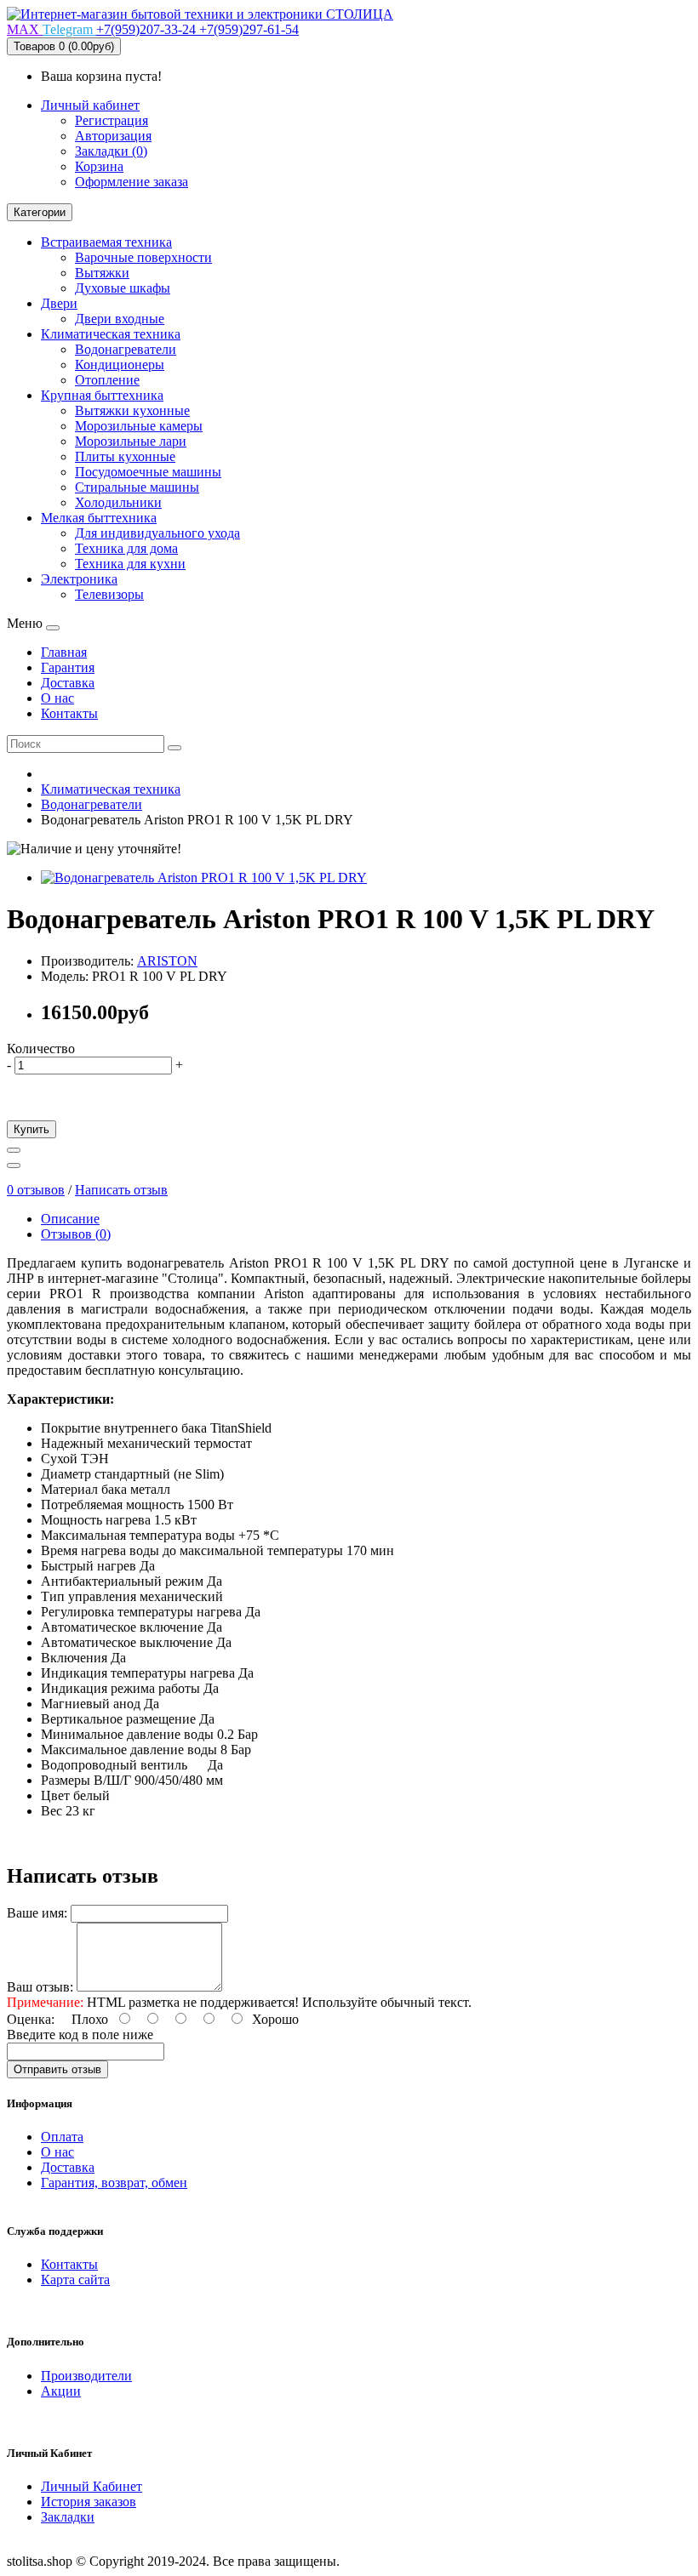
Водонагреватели (126, 349)
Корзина (99, 166)
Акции (61, 2391)
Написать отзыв (121, 1190)
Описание (70, 1219)
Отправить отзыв (57, 2069)
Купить (31, 1129)
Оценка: (31, 2019)
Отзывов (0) (76, 1234)
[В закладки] (14, 1150)
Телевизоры (109, 594)
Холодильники (118, 502)
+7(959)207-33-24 (148, 29)
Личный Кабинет (92, 2486)
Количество (41, 1049)
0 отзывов (36, 1190)
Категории (40, 212)
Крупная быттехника (102, 395)
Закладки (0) (111, 151)
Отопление (107, 380)
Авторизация (113, 136)
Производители (86, 2376)
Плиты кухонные (125, 456)
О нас (57, 2152)
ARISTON (167, 961)
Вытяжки (102, 273)
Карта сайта (75, 2280)
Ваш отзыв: (40, 1987)
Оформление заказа (132, 182)
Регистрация (112, 120)
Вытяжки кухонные (132, 410)
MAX (25, 29)
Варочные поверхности (143, 257)
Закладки (68, 2517)
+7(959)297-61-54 (249, 29)
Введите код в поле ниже (80, 2035)
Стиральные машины (137, 487)
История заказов (89, 2502)
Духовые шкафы (123, 288)
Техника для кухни (130, 564)
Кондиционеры (120, 365)
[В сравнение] (14, 1165)
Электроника (79, 579)
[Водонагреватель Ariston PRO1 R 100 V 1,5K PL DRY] (204, 878)
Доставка (68, 2167)
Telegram (69, 29)
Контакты (69, 2264)
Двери (59, 303)
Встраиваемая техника (106, 242)
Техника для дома (126, 548)
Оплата (62, 2137)
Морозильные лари (131, 441)
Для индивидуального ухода (157, 533)
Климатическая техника (111, 334)
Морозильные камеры (139, 426)
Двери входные (120, 319)
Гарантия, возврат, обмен (114, 2183)
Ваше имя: (37, 1913)
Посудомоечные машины (148, 472)
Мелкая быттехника (99, 518)
